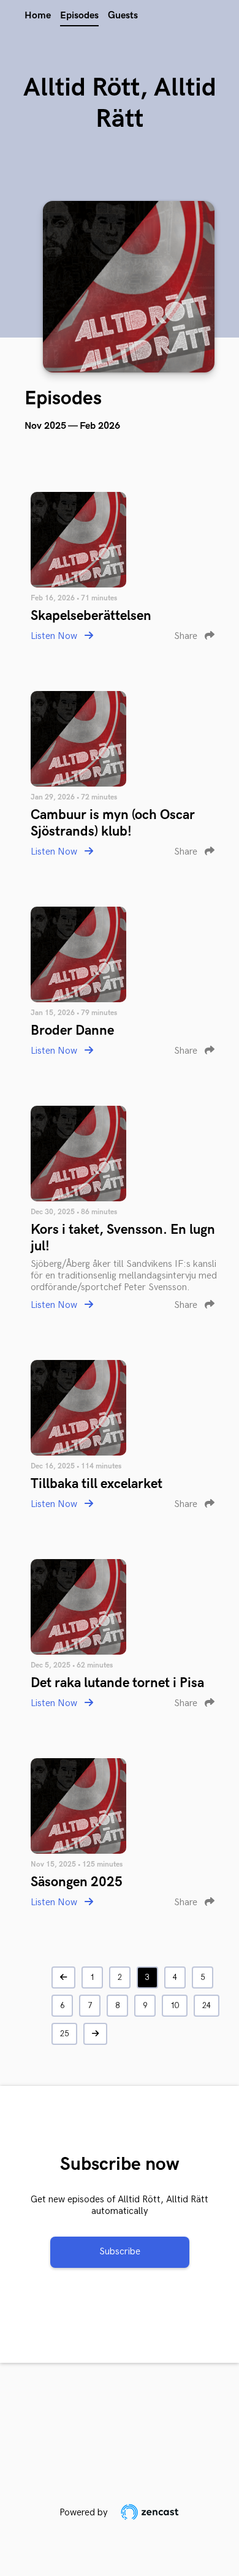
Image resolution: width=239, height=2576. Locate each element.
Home (38, 16)
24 (207, 2006)
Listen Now (55, 636)
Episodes (79, 16)
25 (64, 2034)
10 (175, 2006)
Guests (123, 16)
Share (187, 636)
